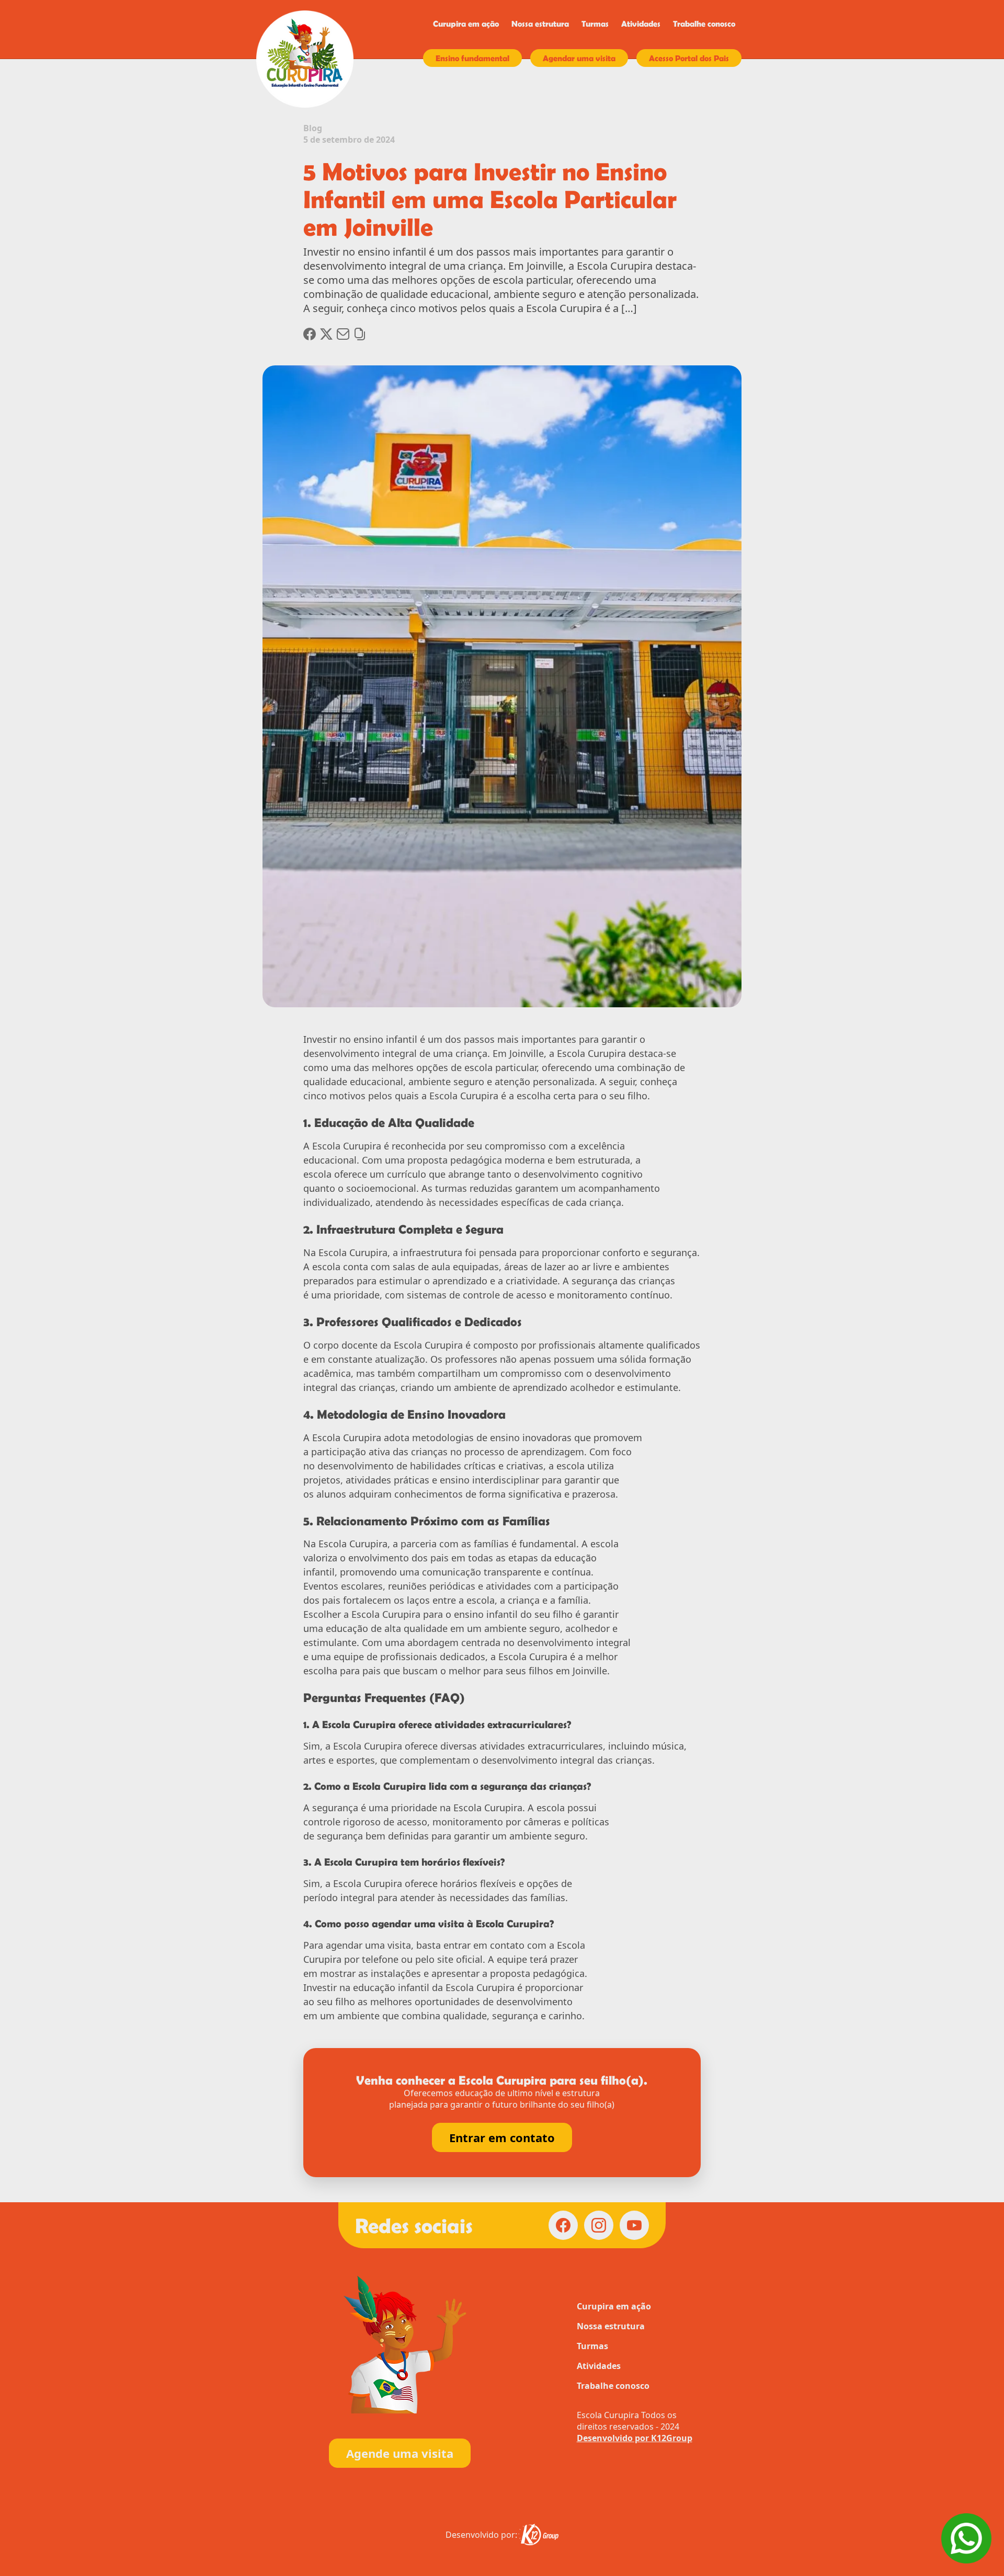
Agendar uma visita (579, 58)
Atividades (641, 24)
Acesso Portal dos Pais (689, 58)
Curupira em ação (466, 24)
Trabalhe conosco (704, 24)
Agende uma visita (400, 2453)
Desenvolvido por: (481, 2535)
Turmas (595, 24)
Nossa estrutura (540, 24)
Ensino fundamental (472, 58)
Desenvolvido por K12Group (635, 2438)
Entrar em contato (502, 2137)
